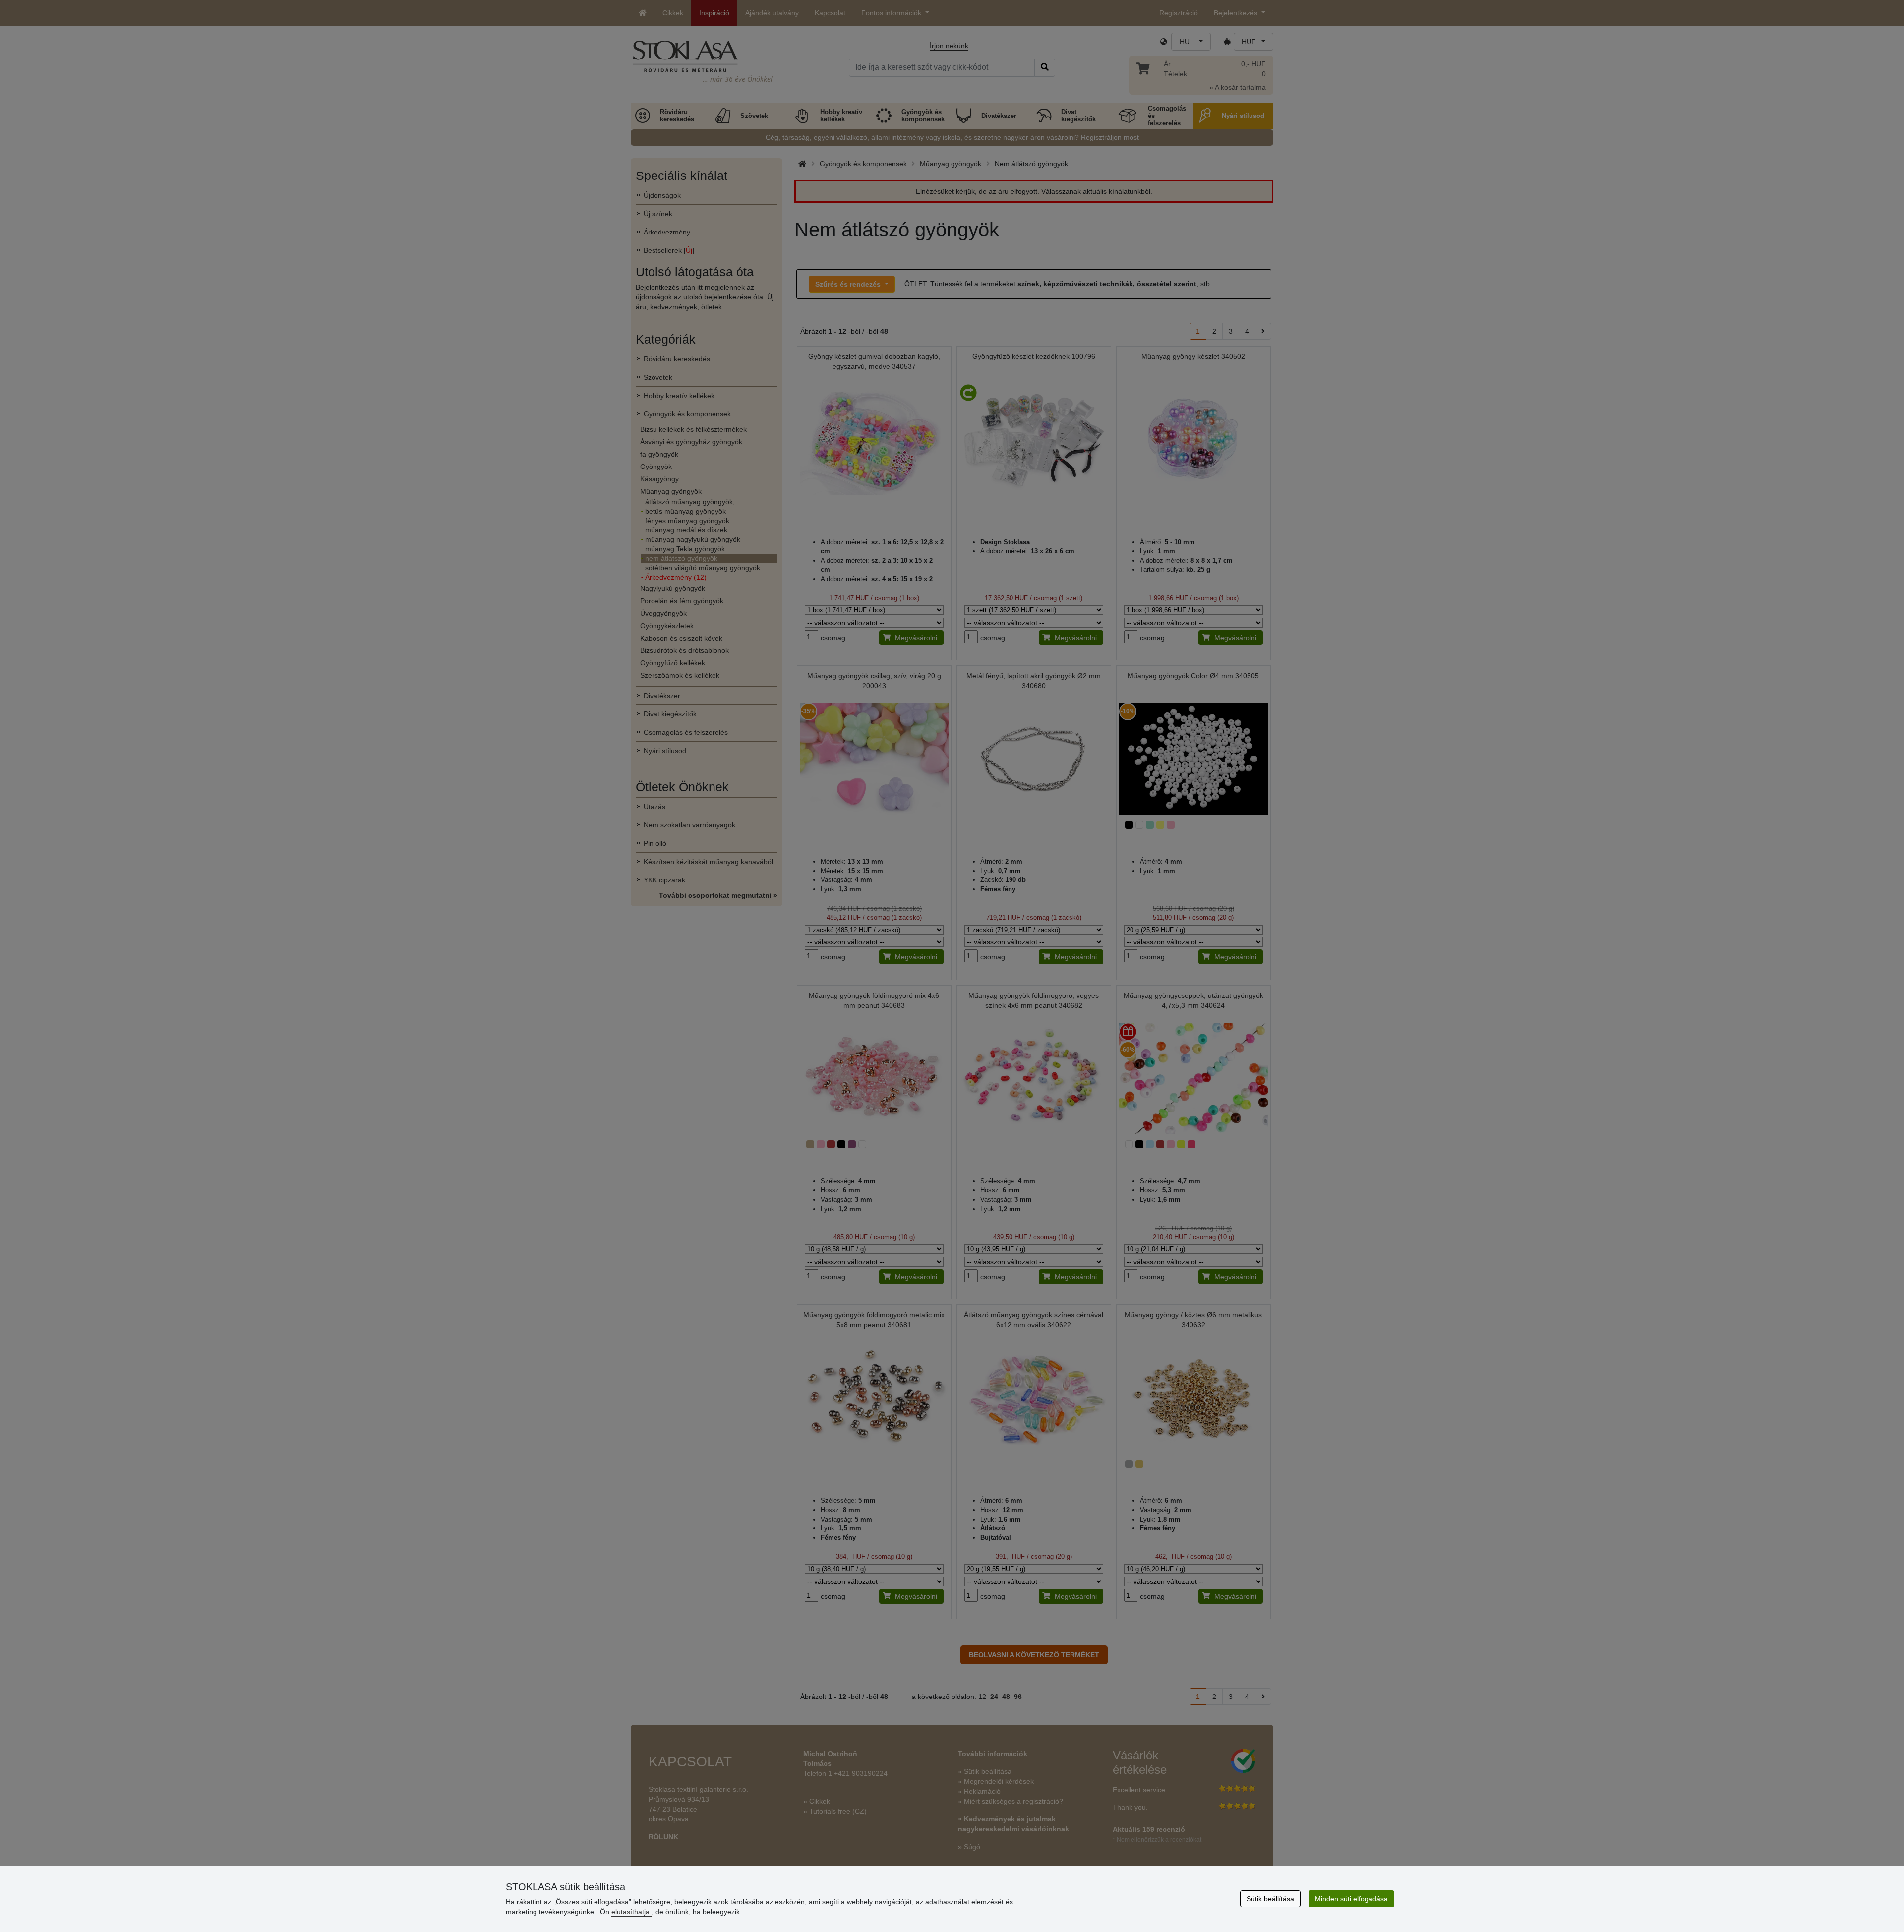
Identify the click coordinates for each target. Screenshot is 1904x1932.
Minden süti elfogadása (1351, 1899)
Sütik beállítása (1270, 1899)
